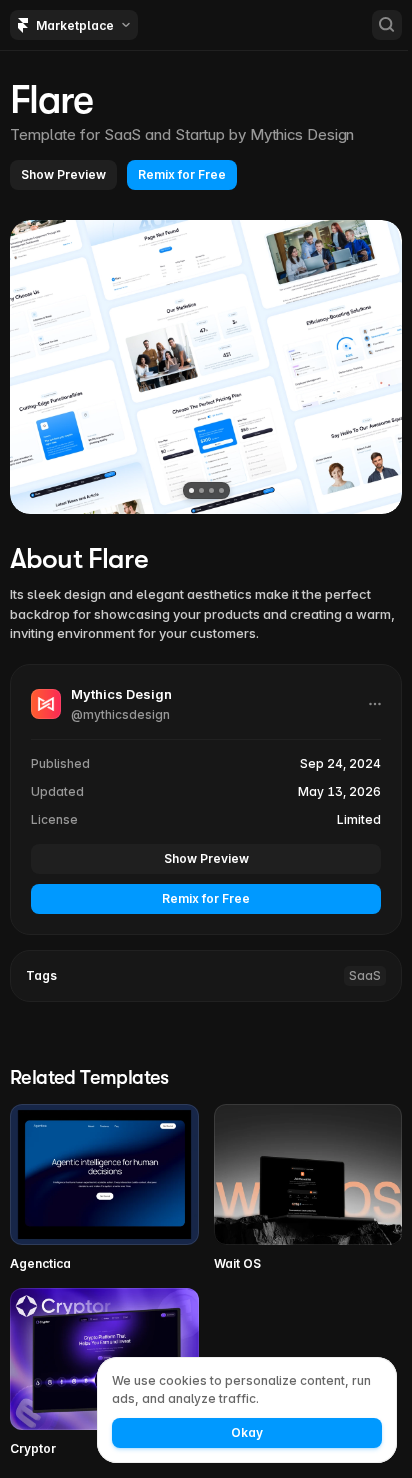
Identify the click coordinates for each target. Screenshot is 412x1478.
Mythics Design (302, 134)
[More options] (375, 704)
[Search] (387, 25)
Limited (359, 819)
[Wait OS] (308, 1188)
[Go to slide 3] (211, 490)
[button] (63, 175)
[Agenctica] (104, 1188)
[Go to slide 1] (191, 490)
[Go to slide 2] (201, 490)
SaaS (365, 975)
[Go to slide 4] (221, 490)
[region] (206, 367)
